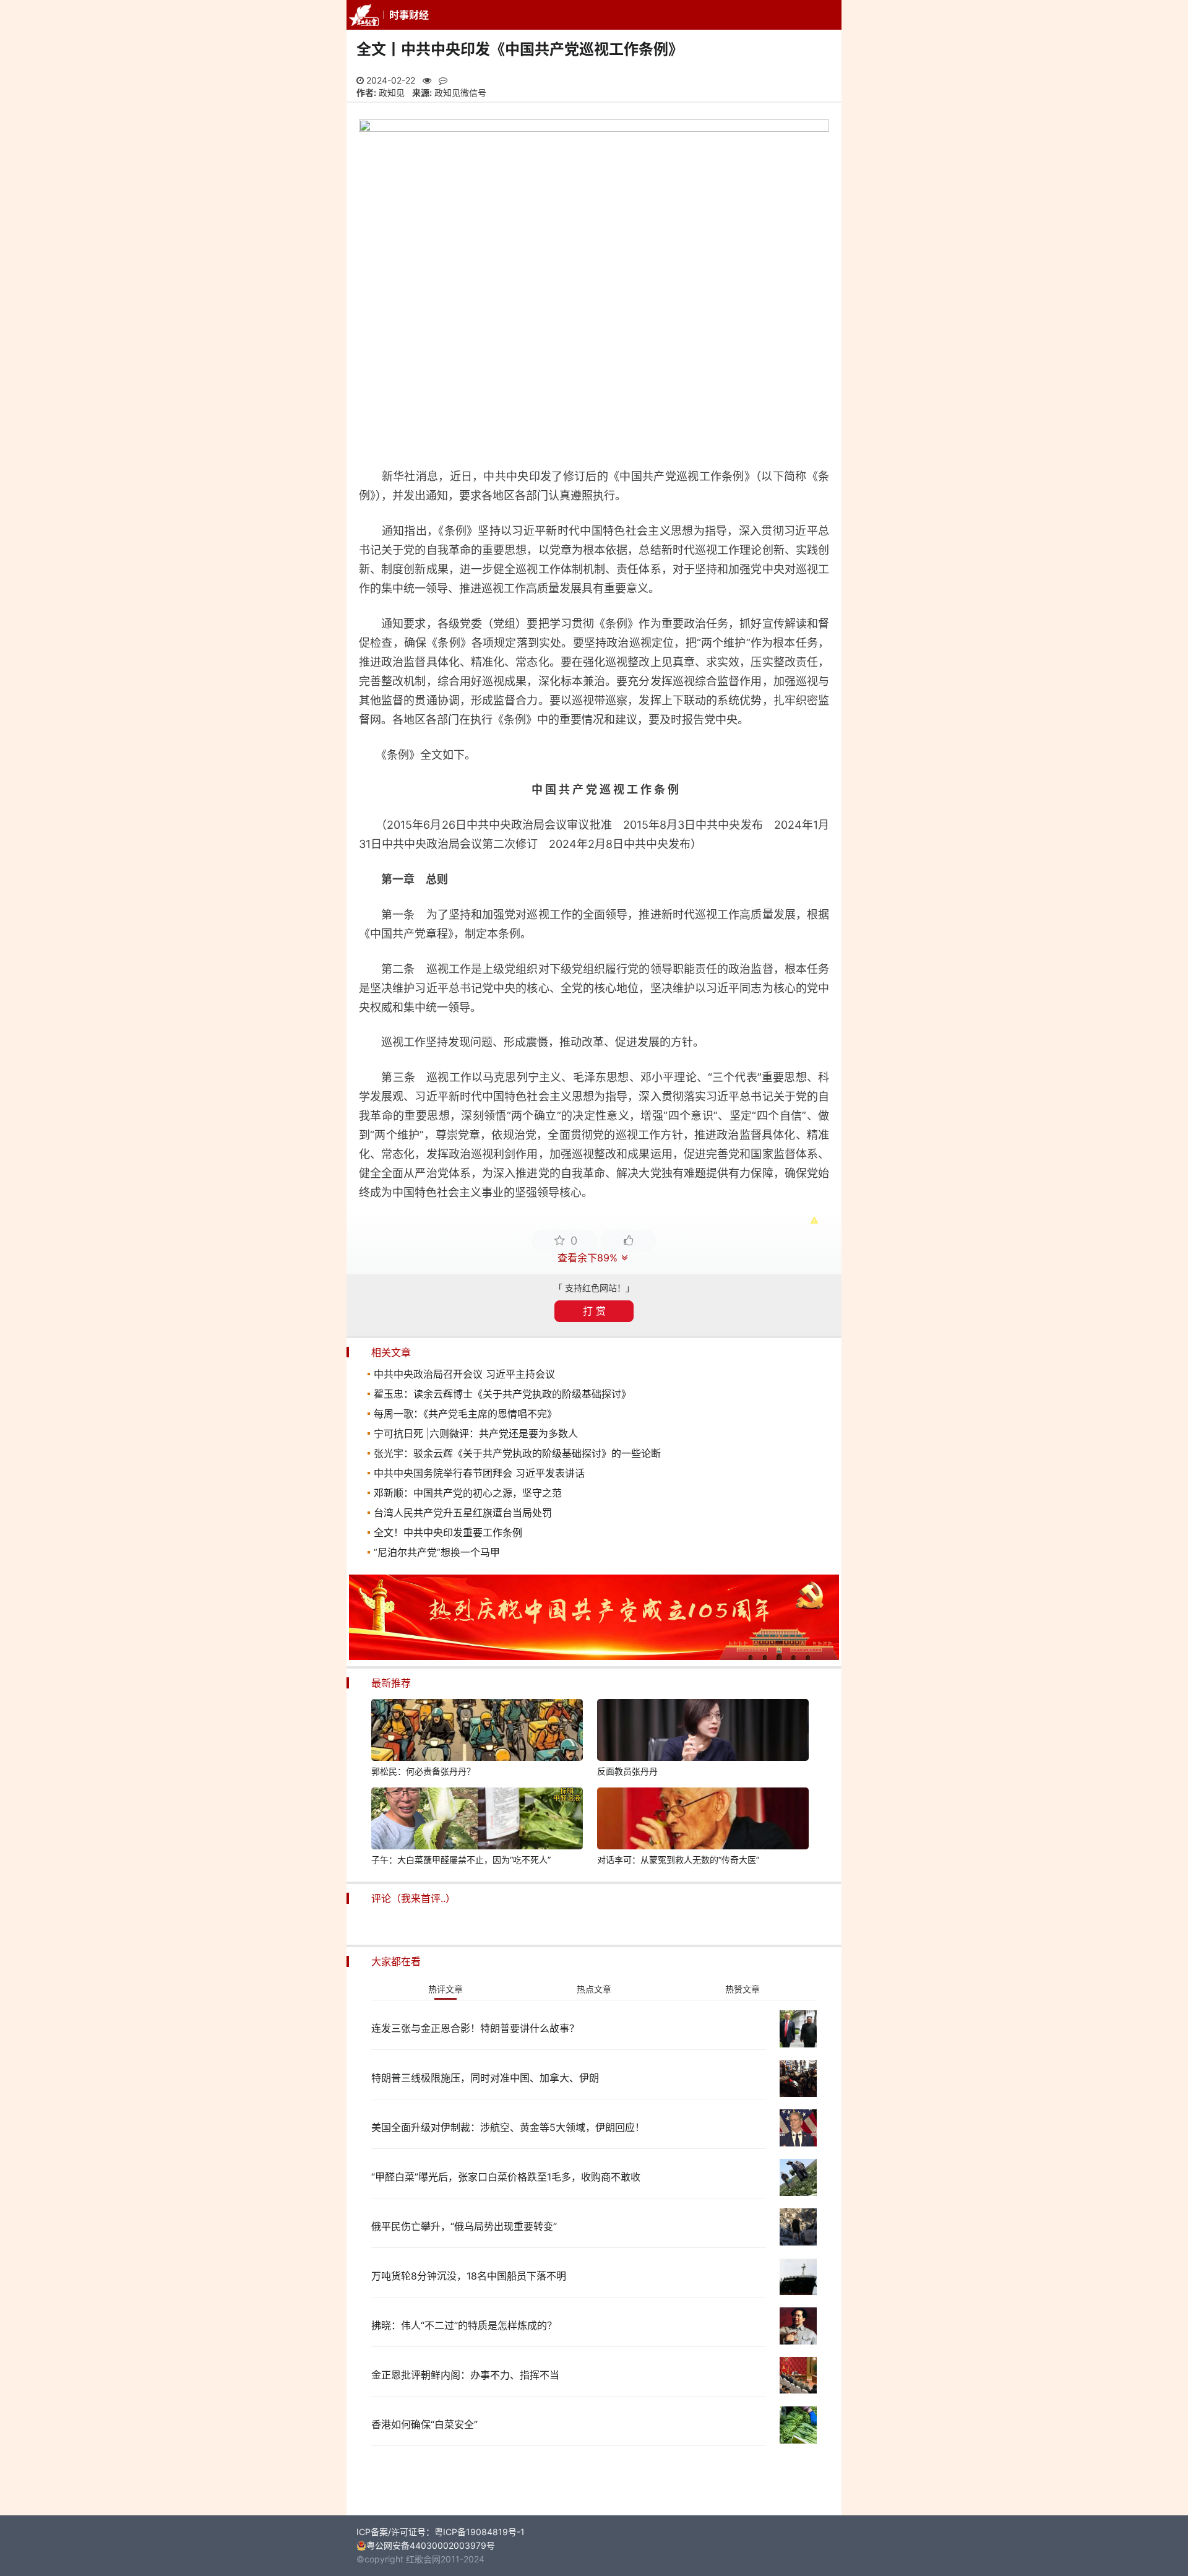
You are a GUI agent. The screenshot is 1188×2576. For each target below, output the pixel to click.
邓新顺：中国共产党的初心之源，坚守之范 (468, 1493)
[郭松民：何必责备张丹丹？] (477, 1732)
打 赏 (594, 1311)
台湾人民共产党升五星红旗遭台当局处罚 (463, 1513)
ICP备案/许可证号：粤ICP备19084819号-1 (441, 2532)
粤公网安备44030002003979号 (431, 2545)
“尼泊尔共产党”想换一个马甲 (437, 1552)
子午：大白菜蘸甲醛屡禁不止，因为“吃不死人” (461, 1860)
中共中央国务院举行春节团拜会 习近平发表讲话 (479, 1473)
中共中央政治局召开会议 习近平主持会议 (464, 1374)
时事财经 (409, 15)
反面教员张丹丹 (627, 1771)
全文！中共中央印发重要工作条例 (448, 1532)
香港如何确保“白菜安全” (424, 2424)
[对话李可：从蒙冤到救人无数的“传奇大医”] (703, 1820)
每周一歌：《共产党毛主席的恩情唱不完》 (465, 1414)
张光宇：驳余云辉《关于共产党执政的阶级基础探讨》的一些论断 (517, 1453)
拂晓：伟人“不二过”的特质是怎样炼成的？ (464, 2325)
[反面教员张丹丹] (703, 1732)
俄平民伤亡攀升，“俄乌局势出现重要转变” (464, 2226)
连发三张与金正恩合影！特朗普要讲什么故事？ (475, 2028)
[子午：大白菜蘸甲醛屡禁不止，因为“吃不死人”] (477, 1820)
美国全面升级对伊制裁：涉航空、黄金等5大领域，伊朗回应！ (508, 2127)
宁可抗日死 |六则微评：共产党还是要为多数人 (476, 1433)
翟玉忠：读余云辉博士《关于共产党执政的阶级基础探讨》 (502, 1394)
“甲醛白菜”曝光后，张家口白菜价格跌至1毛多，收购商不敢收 (506, 2177)
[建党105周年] (594, 1657)
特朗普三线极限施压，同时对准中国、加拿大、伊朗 (485, 2078)
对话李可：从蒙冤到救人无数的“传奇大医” (678, 1860)
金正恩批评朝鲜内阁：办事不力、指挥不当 (465, 2375)
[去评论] (1145, 1760)
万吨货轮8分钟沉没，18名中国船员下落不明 (469, 2276)
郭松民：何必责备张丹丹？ (423, 1771)
